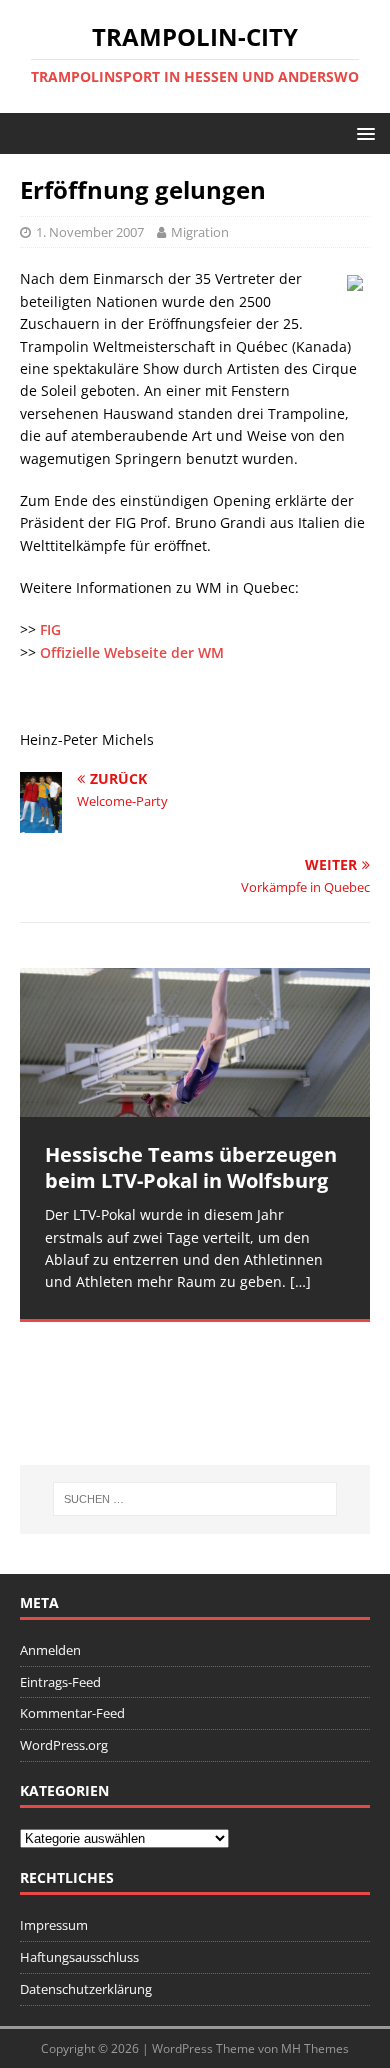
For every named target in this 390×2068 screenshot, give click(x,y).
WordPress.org (64, 1745)
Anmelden (50, 1650)
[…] (300, 1281)
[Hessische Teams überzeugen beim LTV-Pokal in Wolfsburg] (195, 1042)
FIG (50, 629)
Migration (200, 232)
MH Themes (315, 2048)
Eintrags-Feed (60, 1682)
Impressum (54, 1925)
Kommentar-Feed (72, 1713)
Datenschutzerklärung (86, 1989)
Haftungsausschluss (79, 1957)
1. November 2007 (90, 232)
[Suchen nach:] (195, 1499)
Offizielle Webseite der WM (132, 652)
